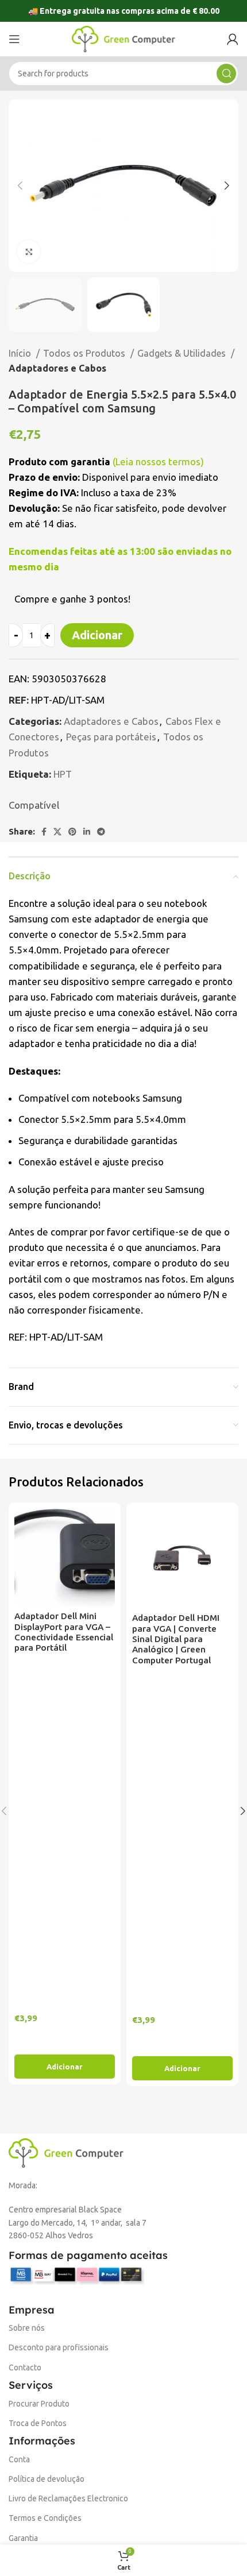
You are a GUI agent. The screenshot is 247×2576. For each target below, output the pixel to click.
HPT (63, 774)
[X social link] (57, 832)
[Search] (226, 74)
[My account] (233, 39)
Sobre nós (27, 2328)
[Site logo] (123, 38)
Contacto (25, 2368)
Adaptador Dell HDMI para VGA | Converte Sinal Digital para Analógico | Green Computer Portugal (176, 1639)
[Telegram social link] (101, 832)
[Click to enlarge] (29, 252)
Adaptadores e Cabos (57, 368)
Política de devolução (47, 2479)
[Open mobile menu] (14, 39)
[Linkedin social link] (87, 832)
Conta (19, 2459)
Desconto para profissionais (59, 2347)
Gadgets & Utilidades (183, 353)
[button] (65, 2067)
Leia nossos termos (158, 461)
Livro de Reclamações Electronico (68, 2498)
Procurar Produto (39, 2404)
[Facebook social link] (44, 832)
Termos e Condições (45, 2518)
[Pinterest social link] (72, 832)
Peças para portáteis (111, 737)
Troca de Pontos (38, 2423)
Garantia (23, 2538)
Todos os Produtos (85, 353)
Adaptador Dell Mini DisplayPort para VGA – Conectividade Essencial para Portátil (64, 1632)
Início (21, 353)
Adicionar (97, 635)
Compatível (34, 805)
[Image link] (66, 2152)
